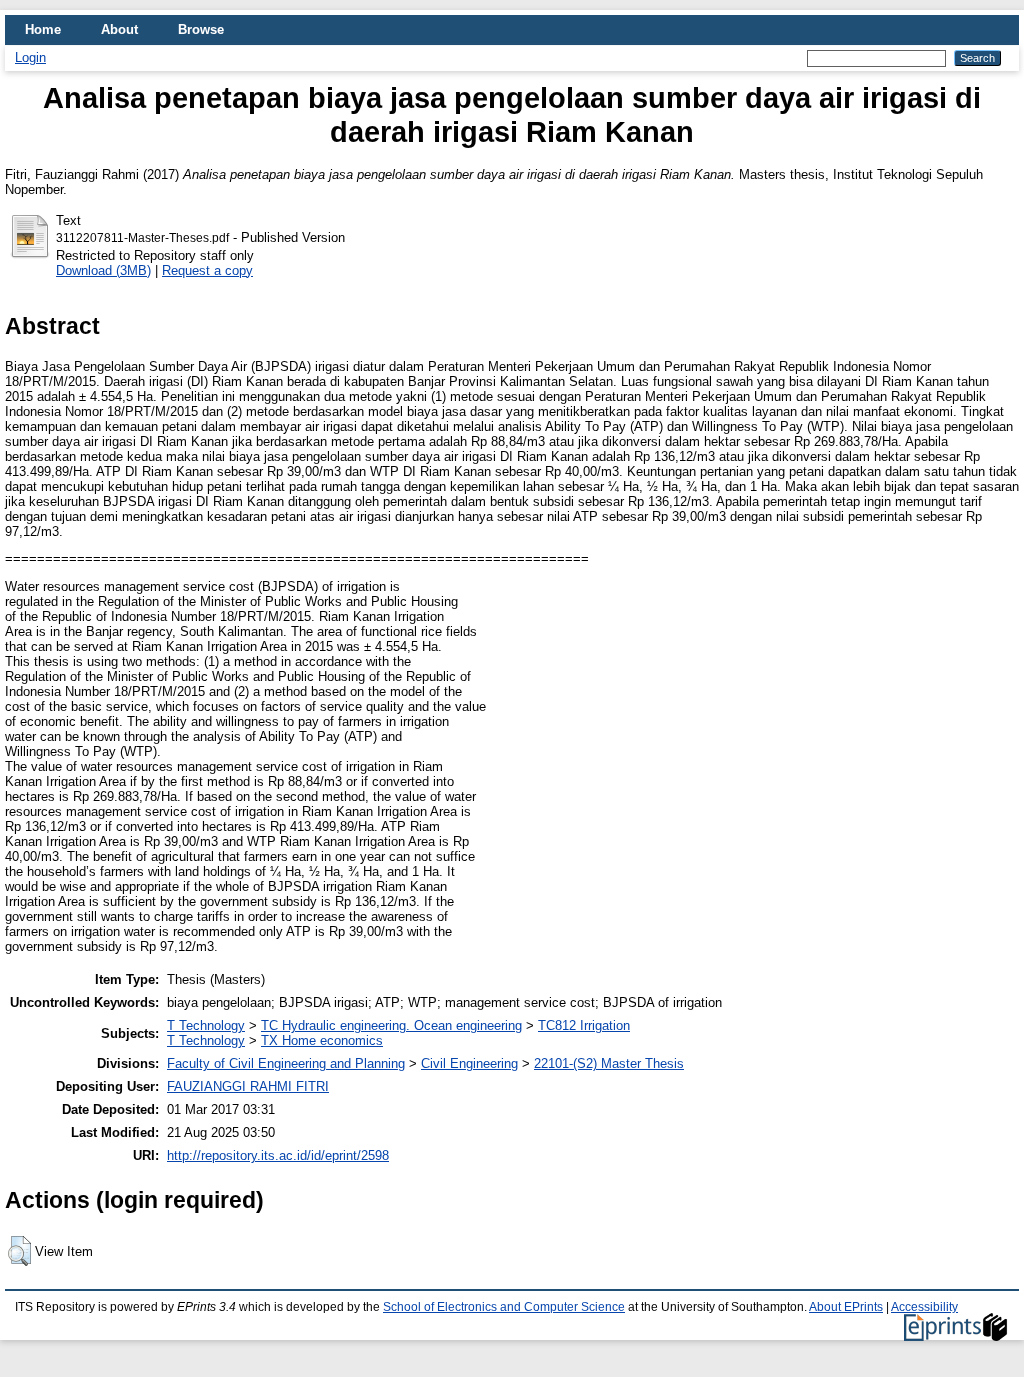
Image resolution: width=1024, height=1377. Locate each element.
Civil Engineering (469, 1063)
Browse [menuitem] (201, 29)
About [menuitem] (119, 29)
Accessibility (924, 1307)
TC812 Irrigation (584, 1025)
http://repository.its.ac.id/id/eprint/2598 (278, 1155)
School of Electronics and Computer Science (504, 1307)
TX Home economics (322, 1040)
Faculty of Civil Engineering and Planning (286, 1063)
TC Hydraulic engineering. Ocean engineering (391, 1025)
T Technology (206, 1025)
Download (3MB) (103, 270)
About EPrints (846, 1307)
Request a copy (207, 270)
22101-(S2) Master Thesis (609, 1063)
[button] (19, 1251)
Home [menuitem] (43, 29)
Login (30, 57)
